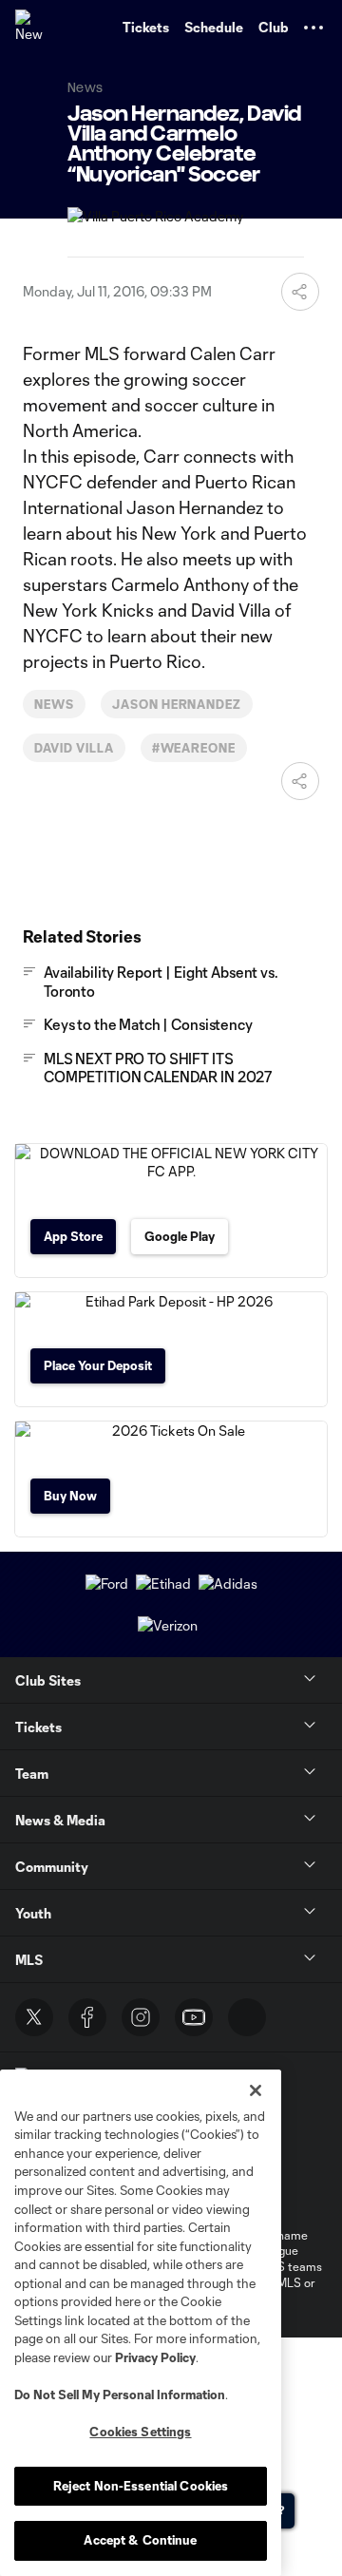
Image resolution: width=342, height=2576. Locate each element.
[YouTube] (194, 2017)
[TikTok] (247, 2017)
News (54, 704)
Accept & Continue (140, 2540)
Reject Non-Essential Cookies (141, 2486)
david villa (74, 748)
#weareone (194, 748)
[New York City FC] (33, 28)
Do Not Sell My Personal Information (120, 2395)
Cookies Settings (140, 2432)
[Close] (256, 2090)
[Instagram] (141, 2017)
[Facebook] (87, 2017)
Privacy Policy (155, 2357)
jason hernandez (177, 704)
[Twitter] (34, 2017)
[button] (313, 28)
